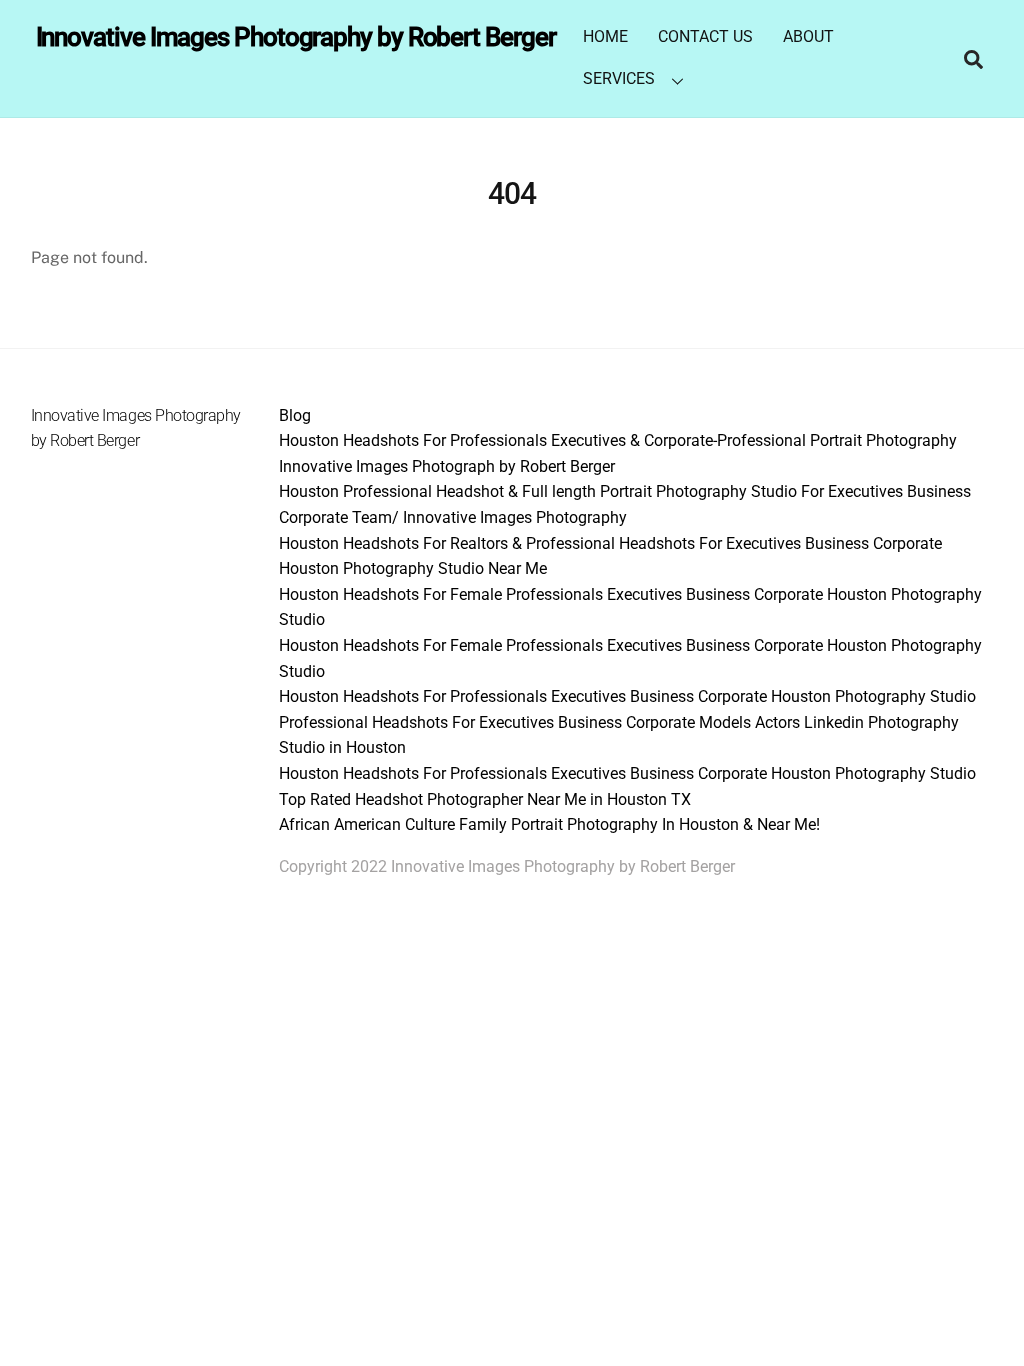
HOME (605, 36)
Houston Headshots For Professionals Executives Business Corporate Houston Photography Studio (627, 696)
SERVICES (619, 78)
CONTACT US (705, 36)
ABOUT (808, 36)
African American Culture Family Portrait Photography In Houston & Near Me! (549, 824)
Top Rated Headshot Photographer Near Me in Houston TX (485, 799)
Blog (295, 415)
